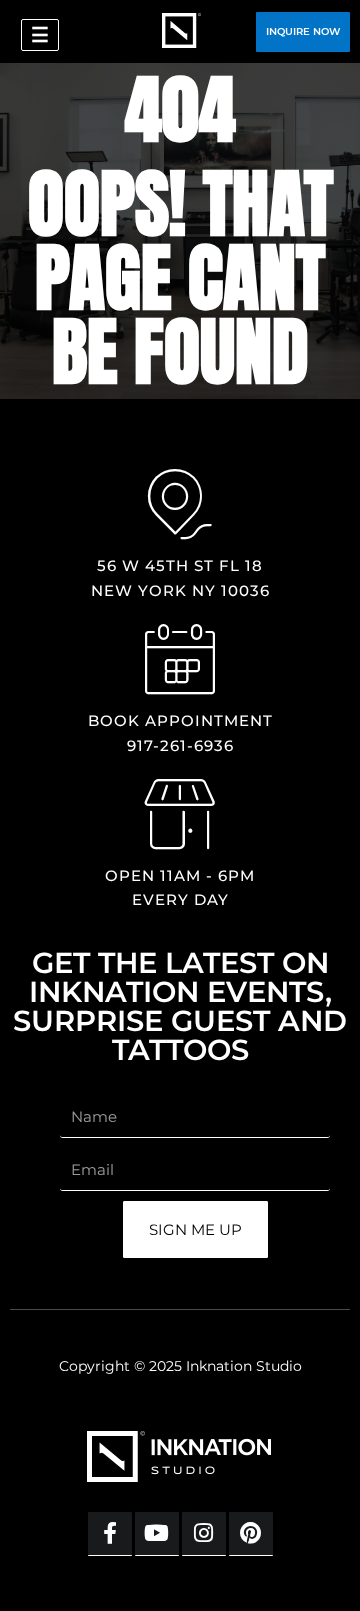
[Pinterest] (251, 1534)
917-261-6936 (180, 745)
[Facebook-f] (110, 1534)
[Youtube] (157, 1534)
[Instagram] (204, 1534)
